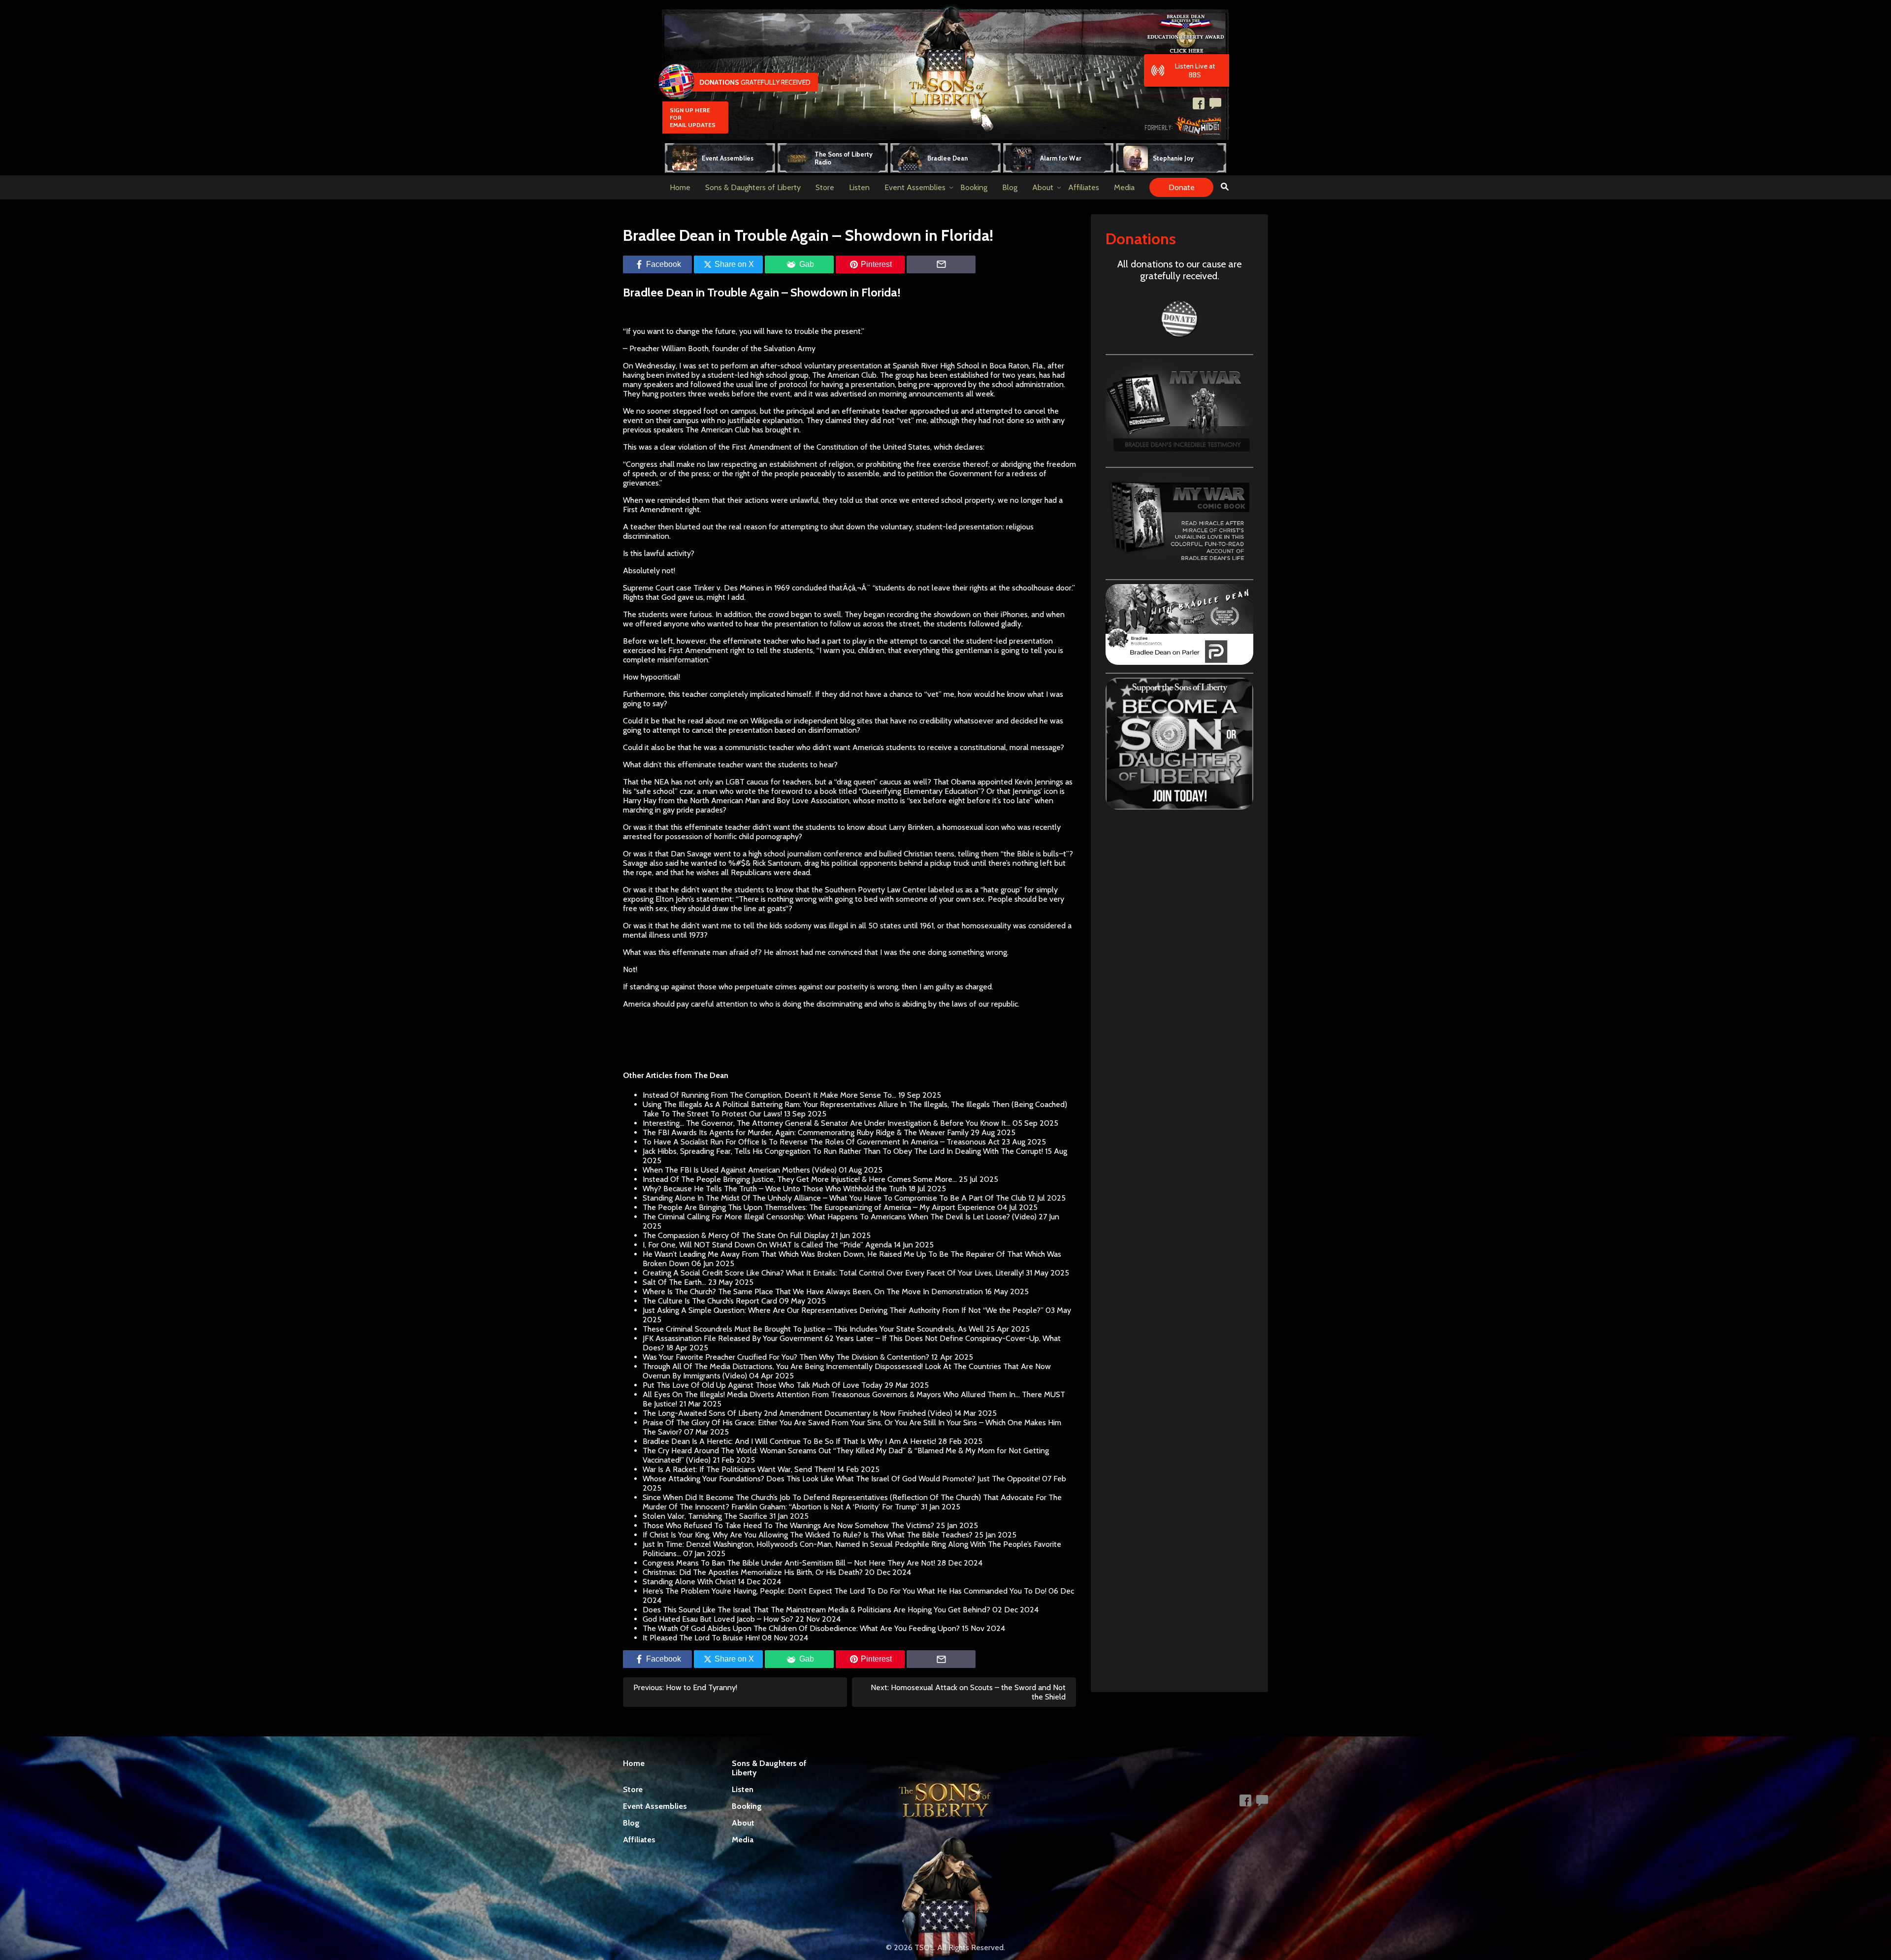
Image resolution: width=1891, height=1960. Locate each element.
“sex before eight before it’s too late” (971, 800)
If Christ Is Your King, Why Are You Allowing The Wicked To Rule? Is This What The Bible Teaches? (808, 1535)
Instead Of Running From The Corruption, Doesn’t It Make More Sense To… (769, 1095)
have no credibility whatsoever (942, 721)
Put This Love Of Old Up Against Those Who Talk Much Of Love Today (763, 1385)
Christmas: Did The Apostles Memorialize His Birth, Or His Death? (753, 1572)
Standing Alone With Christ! (689, 1582)
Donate (1182, 187)
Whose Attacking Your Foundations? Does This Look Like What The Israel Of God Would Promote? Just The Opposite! (841, 1479)
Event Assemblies (915, 187)
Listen (859, 187)
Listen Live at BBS (1195, 70)
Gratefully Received (755, 82)
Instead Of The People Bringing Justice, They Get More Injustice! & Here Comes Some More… (800, 1179)
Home (680, 187)
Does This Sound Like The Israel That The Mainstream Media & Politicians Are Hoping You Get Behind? (816, 1610)
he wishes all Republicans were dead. (748, 872)
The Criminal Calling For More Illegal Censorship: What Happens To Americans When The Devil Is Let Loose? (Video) (840, 1217)
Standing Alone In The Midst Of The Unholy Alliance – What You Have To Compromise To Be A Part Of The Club (834, 1198)
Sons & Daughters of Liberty (753, 187)
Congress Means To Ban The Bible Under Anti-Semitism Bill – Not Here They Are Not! (789, 1563)
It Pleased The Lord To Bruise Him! (701, 1638)
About (1043, 187)
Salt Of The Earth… (674, 1282)
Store (825, 187)
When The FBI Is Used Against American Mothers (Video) (740, 1170)
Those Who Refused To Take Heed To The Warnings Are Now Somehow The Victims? (788, 1525)
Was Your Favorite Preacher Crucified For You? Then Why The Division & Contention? (786, 1357)
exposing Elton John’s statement (678, 899)
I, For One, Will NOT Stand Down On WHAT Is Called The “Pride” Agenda (767, 1245)
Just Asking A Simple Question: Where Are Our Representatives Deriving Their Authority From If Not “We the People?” (843, 1310)
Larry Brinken (911, 827)
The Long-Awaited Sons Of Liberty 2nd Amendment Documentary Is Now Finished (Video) (798, 1413)
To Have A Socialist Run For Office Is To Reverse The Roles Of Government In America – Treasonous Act (821, 1142)
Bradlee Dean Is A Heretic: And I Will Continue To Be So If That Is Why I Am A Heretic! (789, 1441)
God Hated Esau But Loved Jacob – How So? (718, 1619)
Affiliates (1084, 187)
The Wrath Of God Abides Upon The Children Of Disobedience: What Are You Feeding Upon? (801, 1628)
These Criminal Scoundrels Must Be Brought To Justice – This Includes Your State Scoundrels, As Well (813, 1329)
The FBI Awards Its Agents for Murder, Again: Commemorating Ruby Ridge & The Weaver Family (806, 1132)
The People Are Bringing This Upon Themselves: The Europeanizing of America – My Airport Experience (819, 1207)
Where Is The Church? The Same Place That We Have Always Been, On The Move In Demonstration (813, 1291)
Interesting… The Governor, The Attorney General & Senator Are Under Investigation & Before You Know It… (827, 1123)
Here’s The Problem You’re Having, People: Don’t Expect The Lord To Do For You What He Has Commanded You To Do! (845, 1591)
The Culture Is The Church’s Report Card (710, 1301)
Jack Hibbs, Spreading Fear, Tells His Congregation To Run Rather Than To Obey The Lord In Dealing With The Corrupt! (843, 1151)
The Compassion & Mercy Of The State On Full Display (736, 1235)
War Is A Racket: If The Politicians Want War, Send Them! (739, 1469)
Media (1124, 187)
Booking (974, 187)
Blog (1010, 187)
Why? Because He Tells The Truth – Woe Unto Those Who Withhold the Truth (775, 1189)
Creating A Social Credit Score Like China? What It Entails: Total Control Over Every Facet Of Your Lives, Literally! (833, 1273)
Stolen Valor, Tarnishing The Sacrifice (705, 1516)
